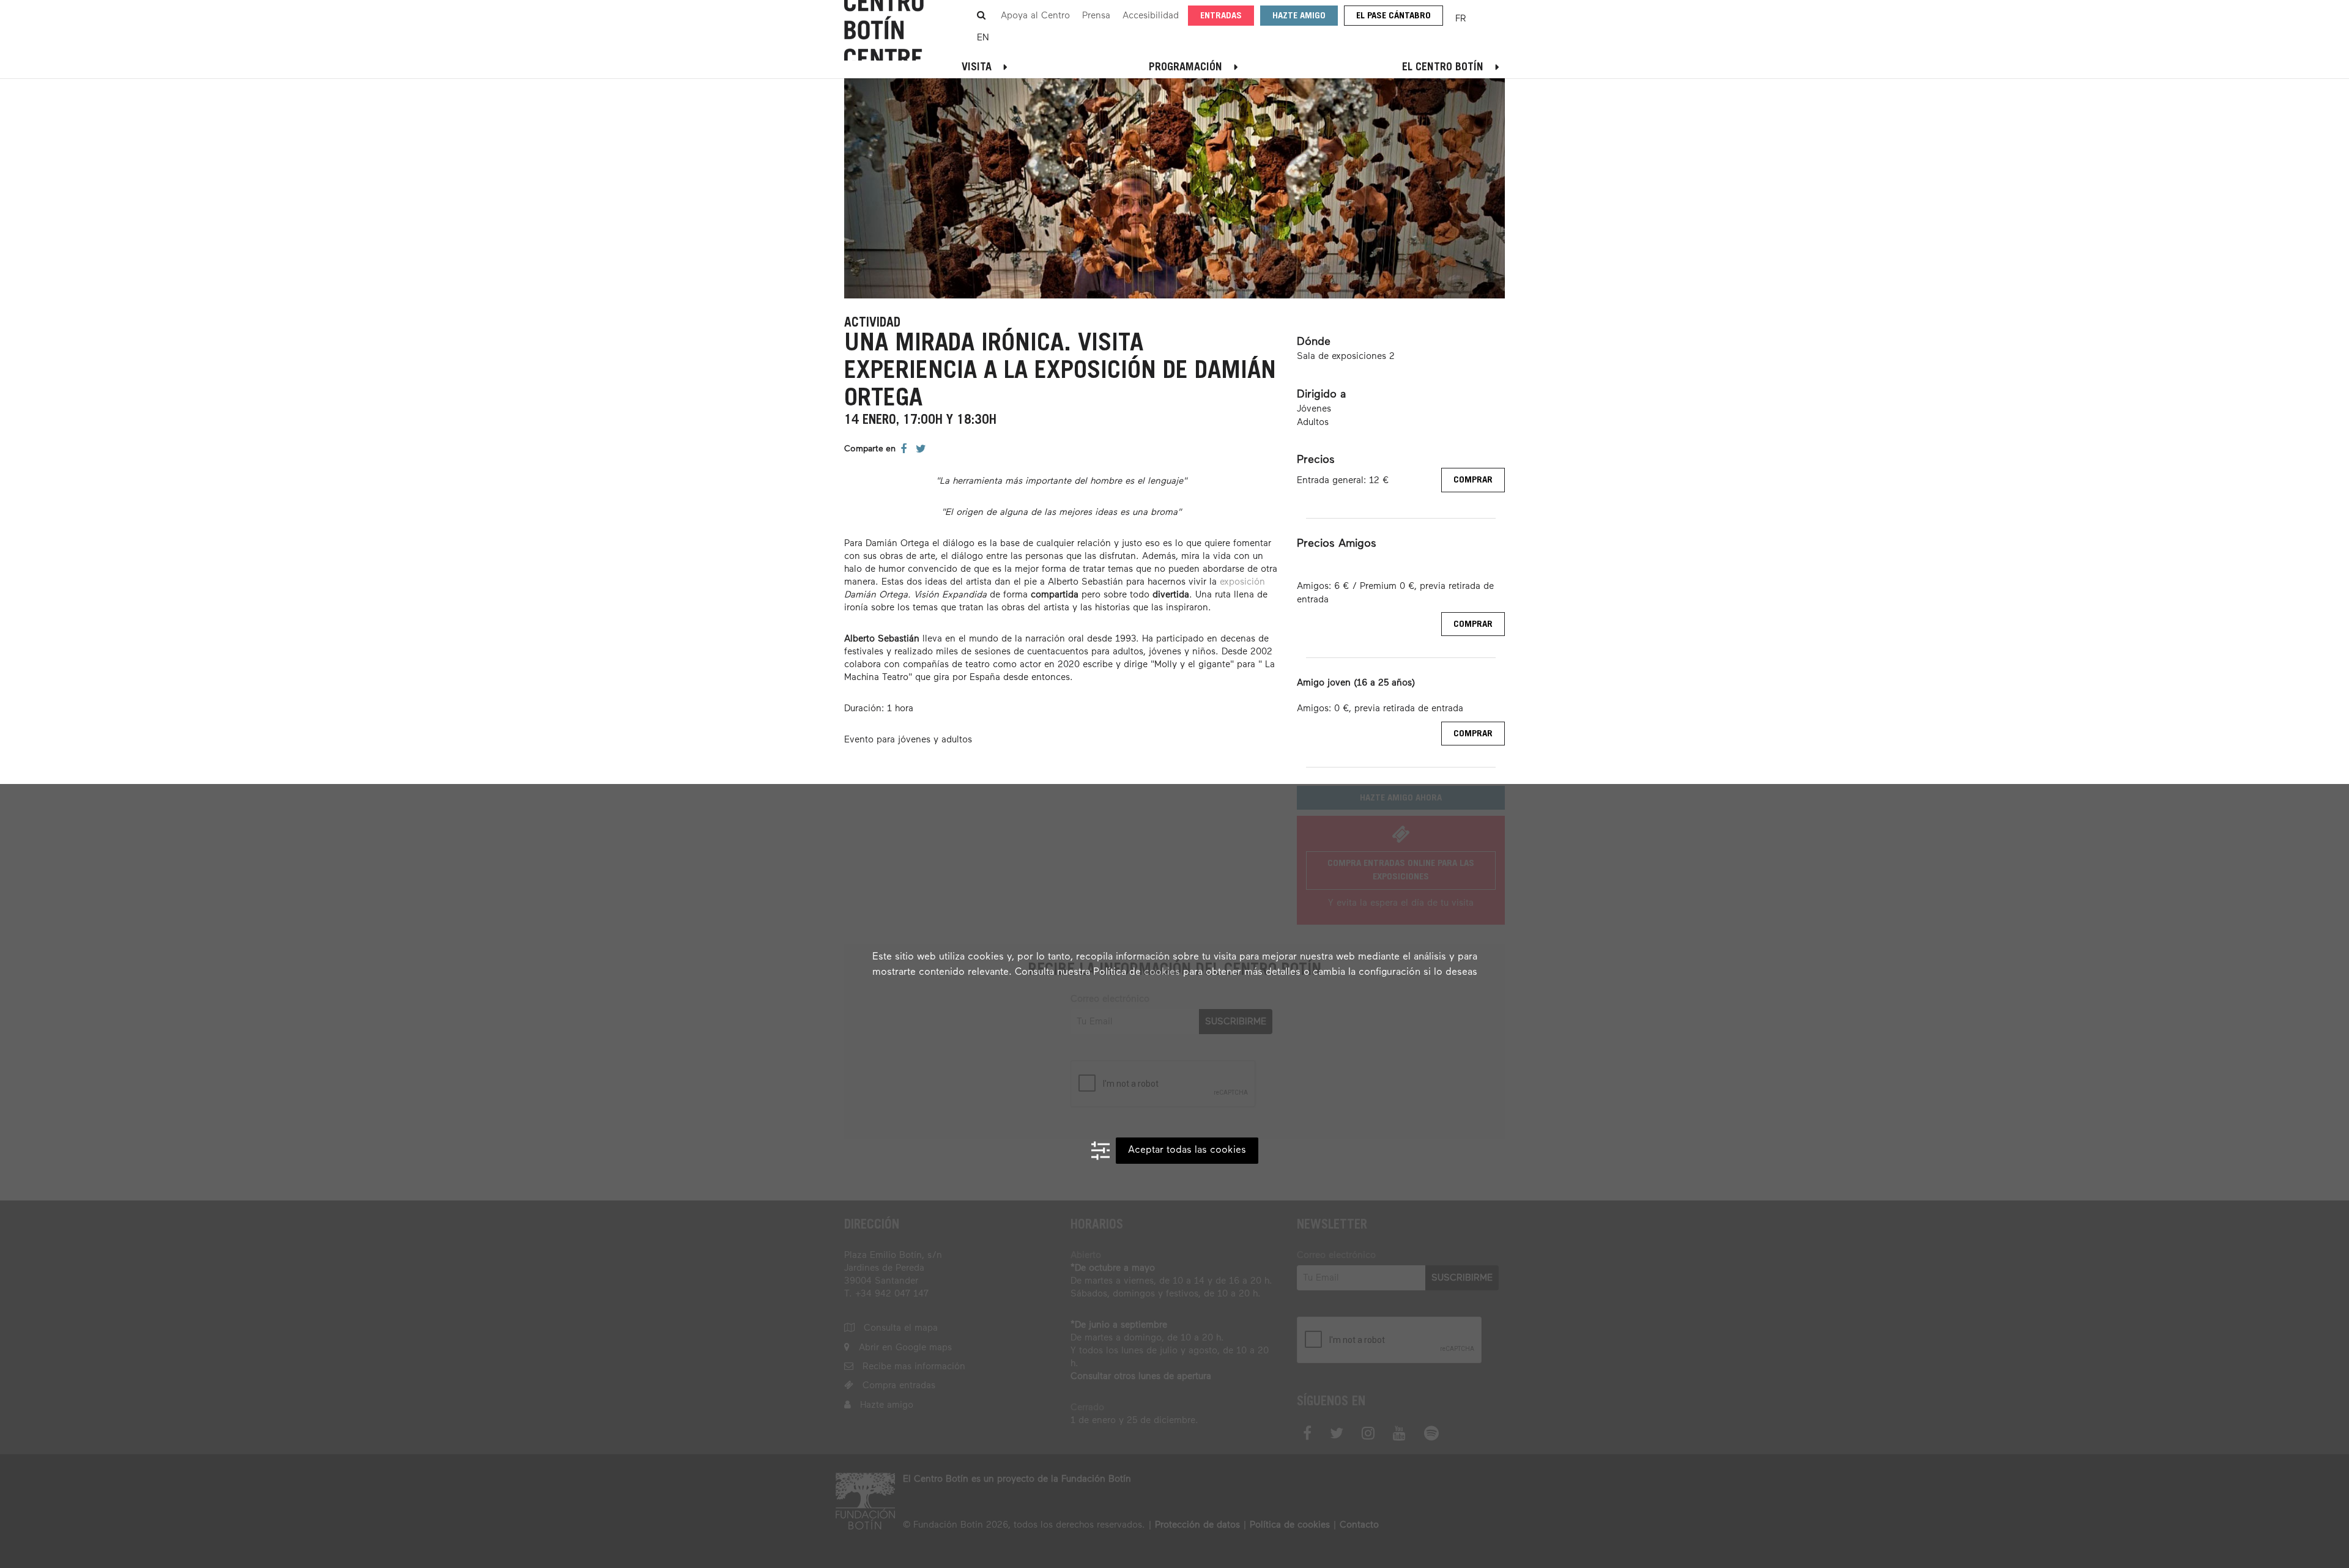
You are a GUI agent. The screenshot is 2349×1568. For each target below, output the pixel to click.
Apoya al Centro (1035, 16)
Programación (1186, 68)
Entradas (1221, 16)
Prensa (1096, 16)
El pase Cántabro (1393, 16)
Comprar (1473, 480)
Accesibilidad (1151, 16)
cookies (1162, 972)
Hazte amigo (1299, 16)
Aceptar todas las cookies (1187, 1150)
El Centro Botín (1443, 68)
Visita (977, 68)
